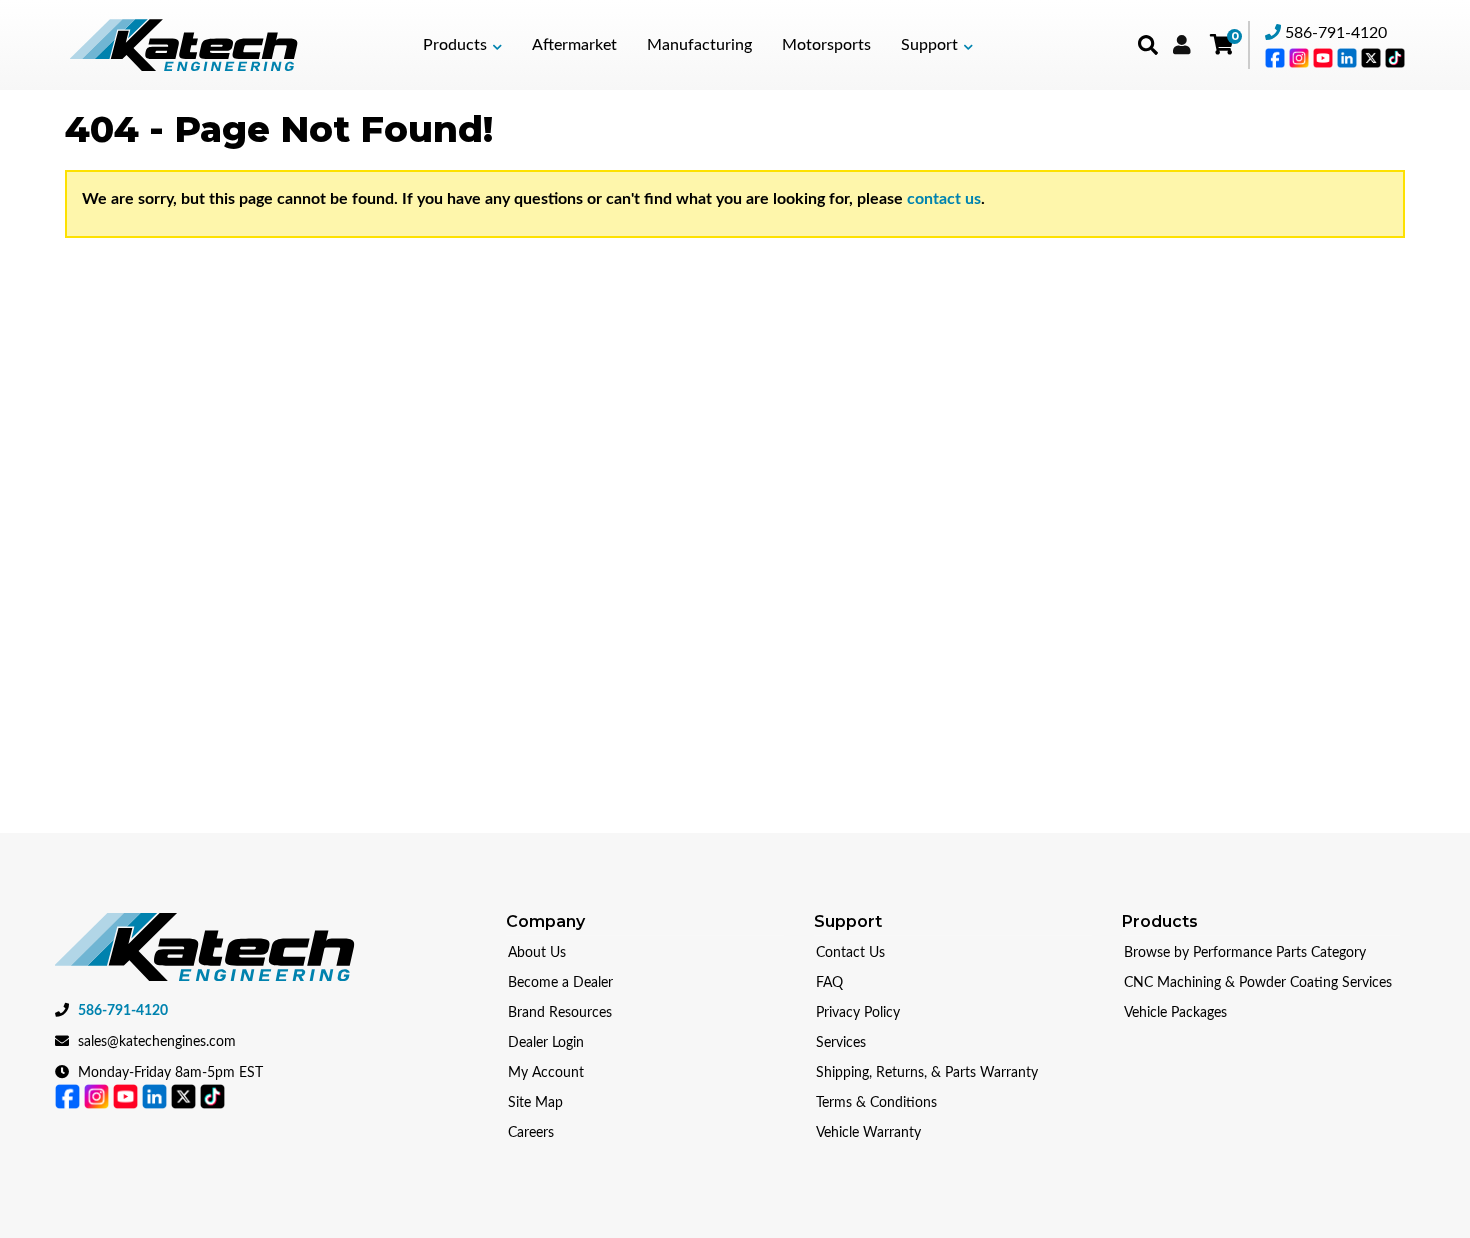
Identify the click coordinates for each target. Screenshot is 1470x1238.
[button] (462, 45)
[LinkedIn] (1349, 57)
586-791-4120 (1336, 33)
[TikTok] (1395, 57)
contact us (944, 199)
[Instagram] (1301, 57)
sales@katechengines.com (157, 1042)
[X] (1373, 57)
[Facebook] (1277, 57)
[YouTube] (1325, 57)
